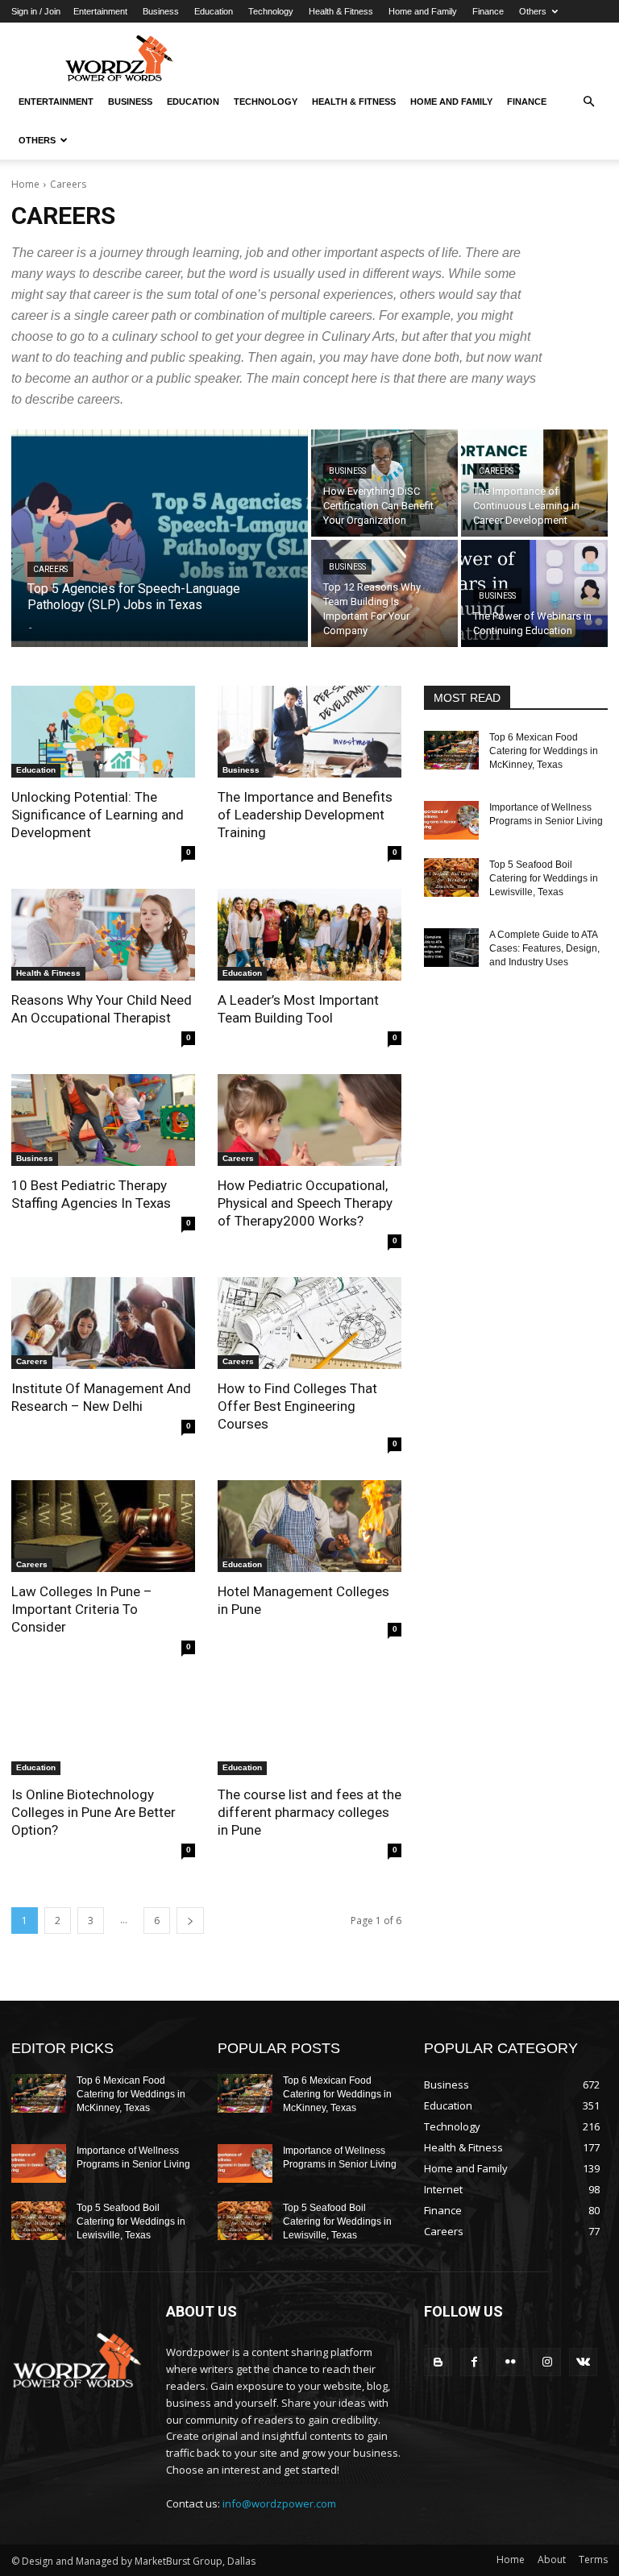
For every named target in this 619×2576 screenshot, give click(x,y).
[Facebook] (474, 2362)
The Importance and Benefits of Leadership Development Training (305, 815)
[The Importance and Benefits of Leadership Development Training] (309, 732)
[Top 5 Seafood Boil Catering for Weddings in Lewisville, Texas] (451, 877)
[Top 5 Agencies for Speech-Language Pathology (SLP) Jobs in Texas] (160, 538)
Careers (50, 569)
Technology (271, 11)
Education (214, 11)
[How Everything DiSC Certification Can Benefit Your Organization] (384, 483)
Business (161, 11)
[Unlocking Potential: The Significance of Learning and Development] (103, 732)
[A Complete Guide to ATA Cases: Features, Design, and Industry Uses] (451, 948)
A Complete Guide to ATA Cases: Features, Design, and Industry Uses (544, 948)
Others (533, 11)
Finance (488, 11)
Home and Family (423, 11)
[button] (588, 102)
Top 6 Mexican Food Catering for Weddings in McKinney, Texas (544, 751)
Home (25, 184)
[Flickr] (511, 2362)
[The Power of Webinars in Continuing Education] (534, 593)
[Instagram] (547, 2362)
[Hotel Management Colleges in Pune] (309, 1526)
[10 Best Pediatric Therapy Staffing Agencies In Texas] (103, 1120)
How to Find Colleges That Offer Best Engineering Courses (297, 1406)
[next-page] (190, 1921)
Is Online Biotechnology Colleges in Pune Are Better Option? (93, 1812)
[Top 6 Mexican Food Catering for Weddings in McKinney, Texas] (451, 750)
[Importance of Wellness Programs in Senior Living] (451, 820)
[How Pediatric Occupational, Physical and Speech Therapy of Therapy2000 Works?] (309, 1120)
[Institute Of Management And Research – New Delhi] (103, 1323)
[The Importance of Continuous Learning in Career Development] (534, 483)
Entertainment (100, 11)
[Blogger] (438, 2362)
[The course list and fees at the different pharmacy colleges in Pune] (309, 1729)
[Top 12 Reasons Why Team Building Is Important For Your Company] (384, 593)
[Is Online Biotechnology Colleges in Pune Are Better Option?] (103, 1729)
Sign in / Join (36, 11)
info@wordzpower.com (279, 2503)
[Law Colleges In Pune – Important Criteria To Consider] (103, 1526)
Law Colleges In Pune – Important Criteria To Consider (82, 1609)
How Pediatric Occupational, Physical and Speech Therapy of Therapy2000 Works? (305, 1203)
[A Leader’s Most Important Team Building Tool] (309, 935)
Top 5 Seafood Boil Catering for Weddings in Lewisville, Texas (544, 878)
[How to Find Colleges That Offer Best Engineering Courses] (309, 1323)
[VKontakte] (583, 2362)
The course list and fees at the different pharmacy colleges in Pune (309, 1812)
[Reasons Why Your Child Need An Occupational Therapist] (103, 935)
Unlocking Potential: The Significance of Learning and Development (98, 815)
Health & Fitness (341, 11)
